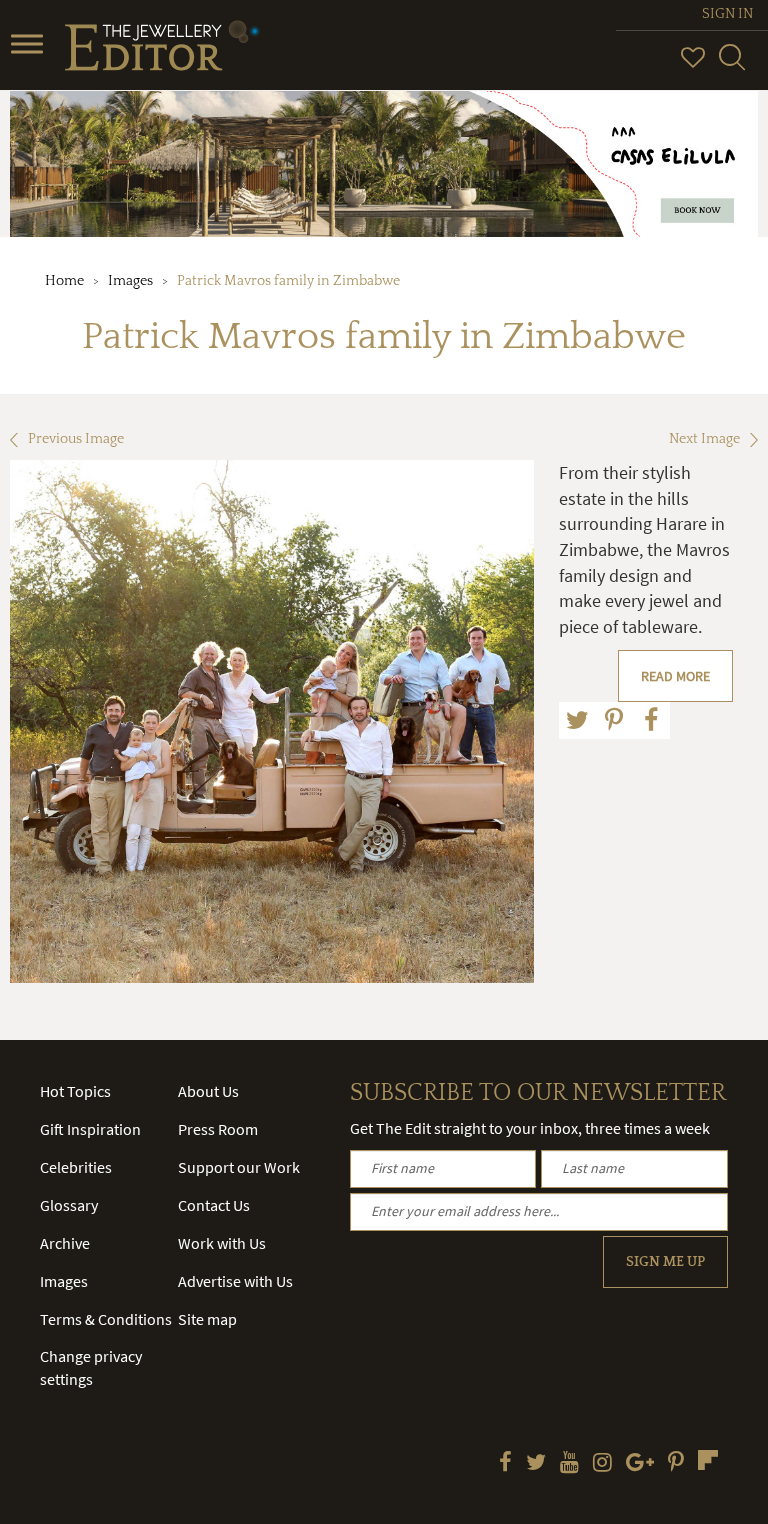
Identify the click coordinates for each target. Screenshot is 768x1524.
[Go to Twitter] (536, 1464)
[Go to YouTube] (569, 1464)
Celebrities (76, 1167)
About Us (208, 1091)
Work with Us (222, 1243)
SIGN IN (727, 14)
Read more (675, 676)
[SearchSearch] (732, 66)
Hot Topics (75, 1091)
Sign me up (665, 1262)
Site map (207, 1319)
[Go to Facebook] (505, 1464)
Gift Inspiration (90, 1129)
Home (64, 281)
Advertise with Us (235, 1281)
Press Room (218, 1129)
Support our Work (239, 1167)
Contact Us (214, 1205)
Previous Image (76, 439)
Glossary (69, 1205)
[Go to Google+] (640, 1464)
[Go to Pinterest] (676, 1464)
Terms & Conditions (106, 1319)
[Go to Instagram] (602, 1464)
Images (130, 281)
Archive (65, 1243)
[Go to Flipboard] (708, 1460)
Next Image (704, 439)
